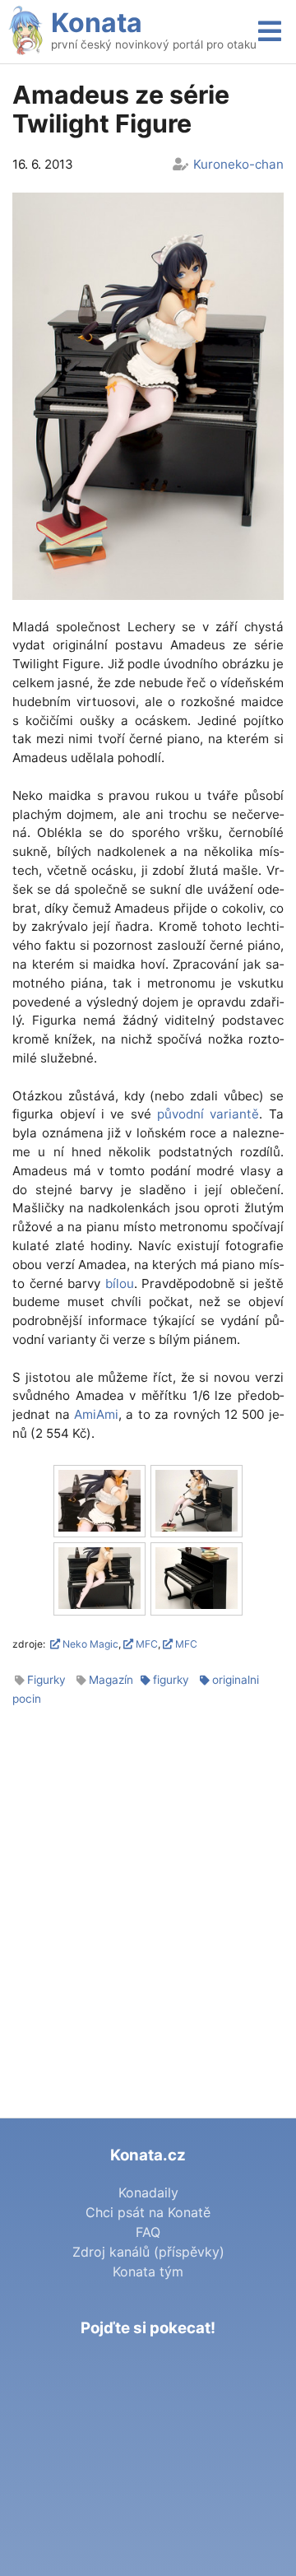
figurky (171, 1680)
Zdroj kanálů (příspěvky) (148, 2252)
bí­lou (120, 1283)
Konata (97, 23)
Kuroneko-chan (238, 164)
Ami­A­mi (96, 1414)
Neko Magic (89, 1644)
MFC (146, 1644)
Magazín (111, 1680)
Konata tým (148, 2271)
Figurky (46, 1680)
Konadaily (148, 2192)
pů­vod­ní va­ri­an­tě (208, 1114)
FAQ (148, 2232)
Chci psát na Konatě (148, 2212)
